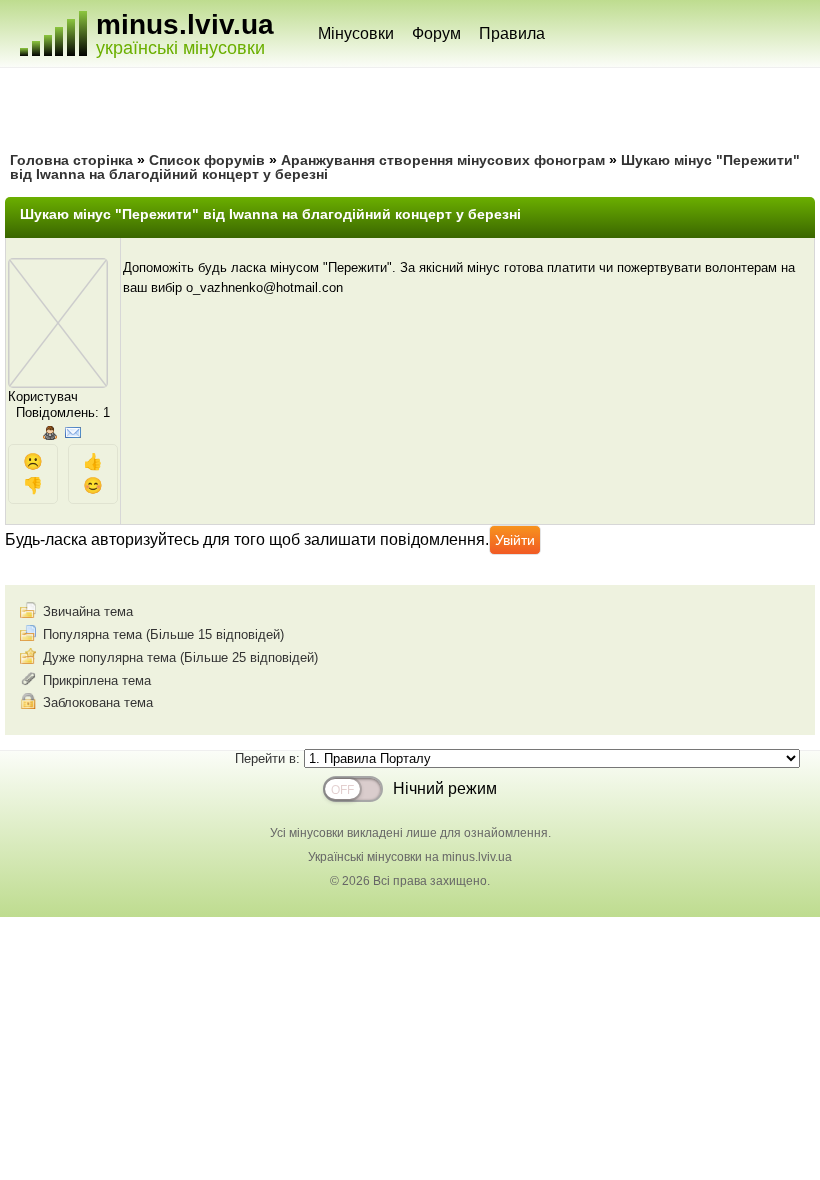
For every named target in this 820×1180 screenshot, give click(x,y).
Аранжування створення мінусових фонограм (443, 160)
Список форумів (207, 160)
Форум (436, 33)
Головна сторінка (71, 160)
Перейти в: (269, 758)
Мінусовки (356, 33)
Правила (512, 33)
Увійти (515, 540)
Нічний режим (445, 788)
